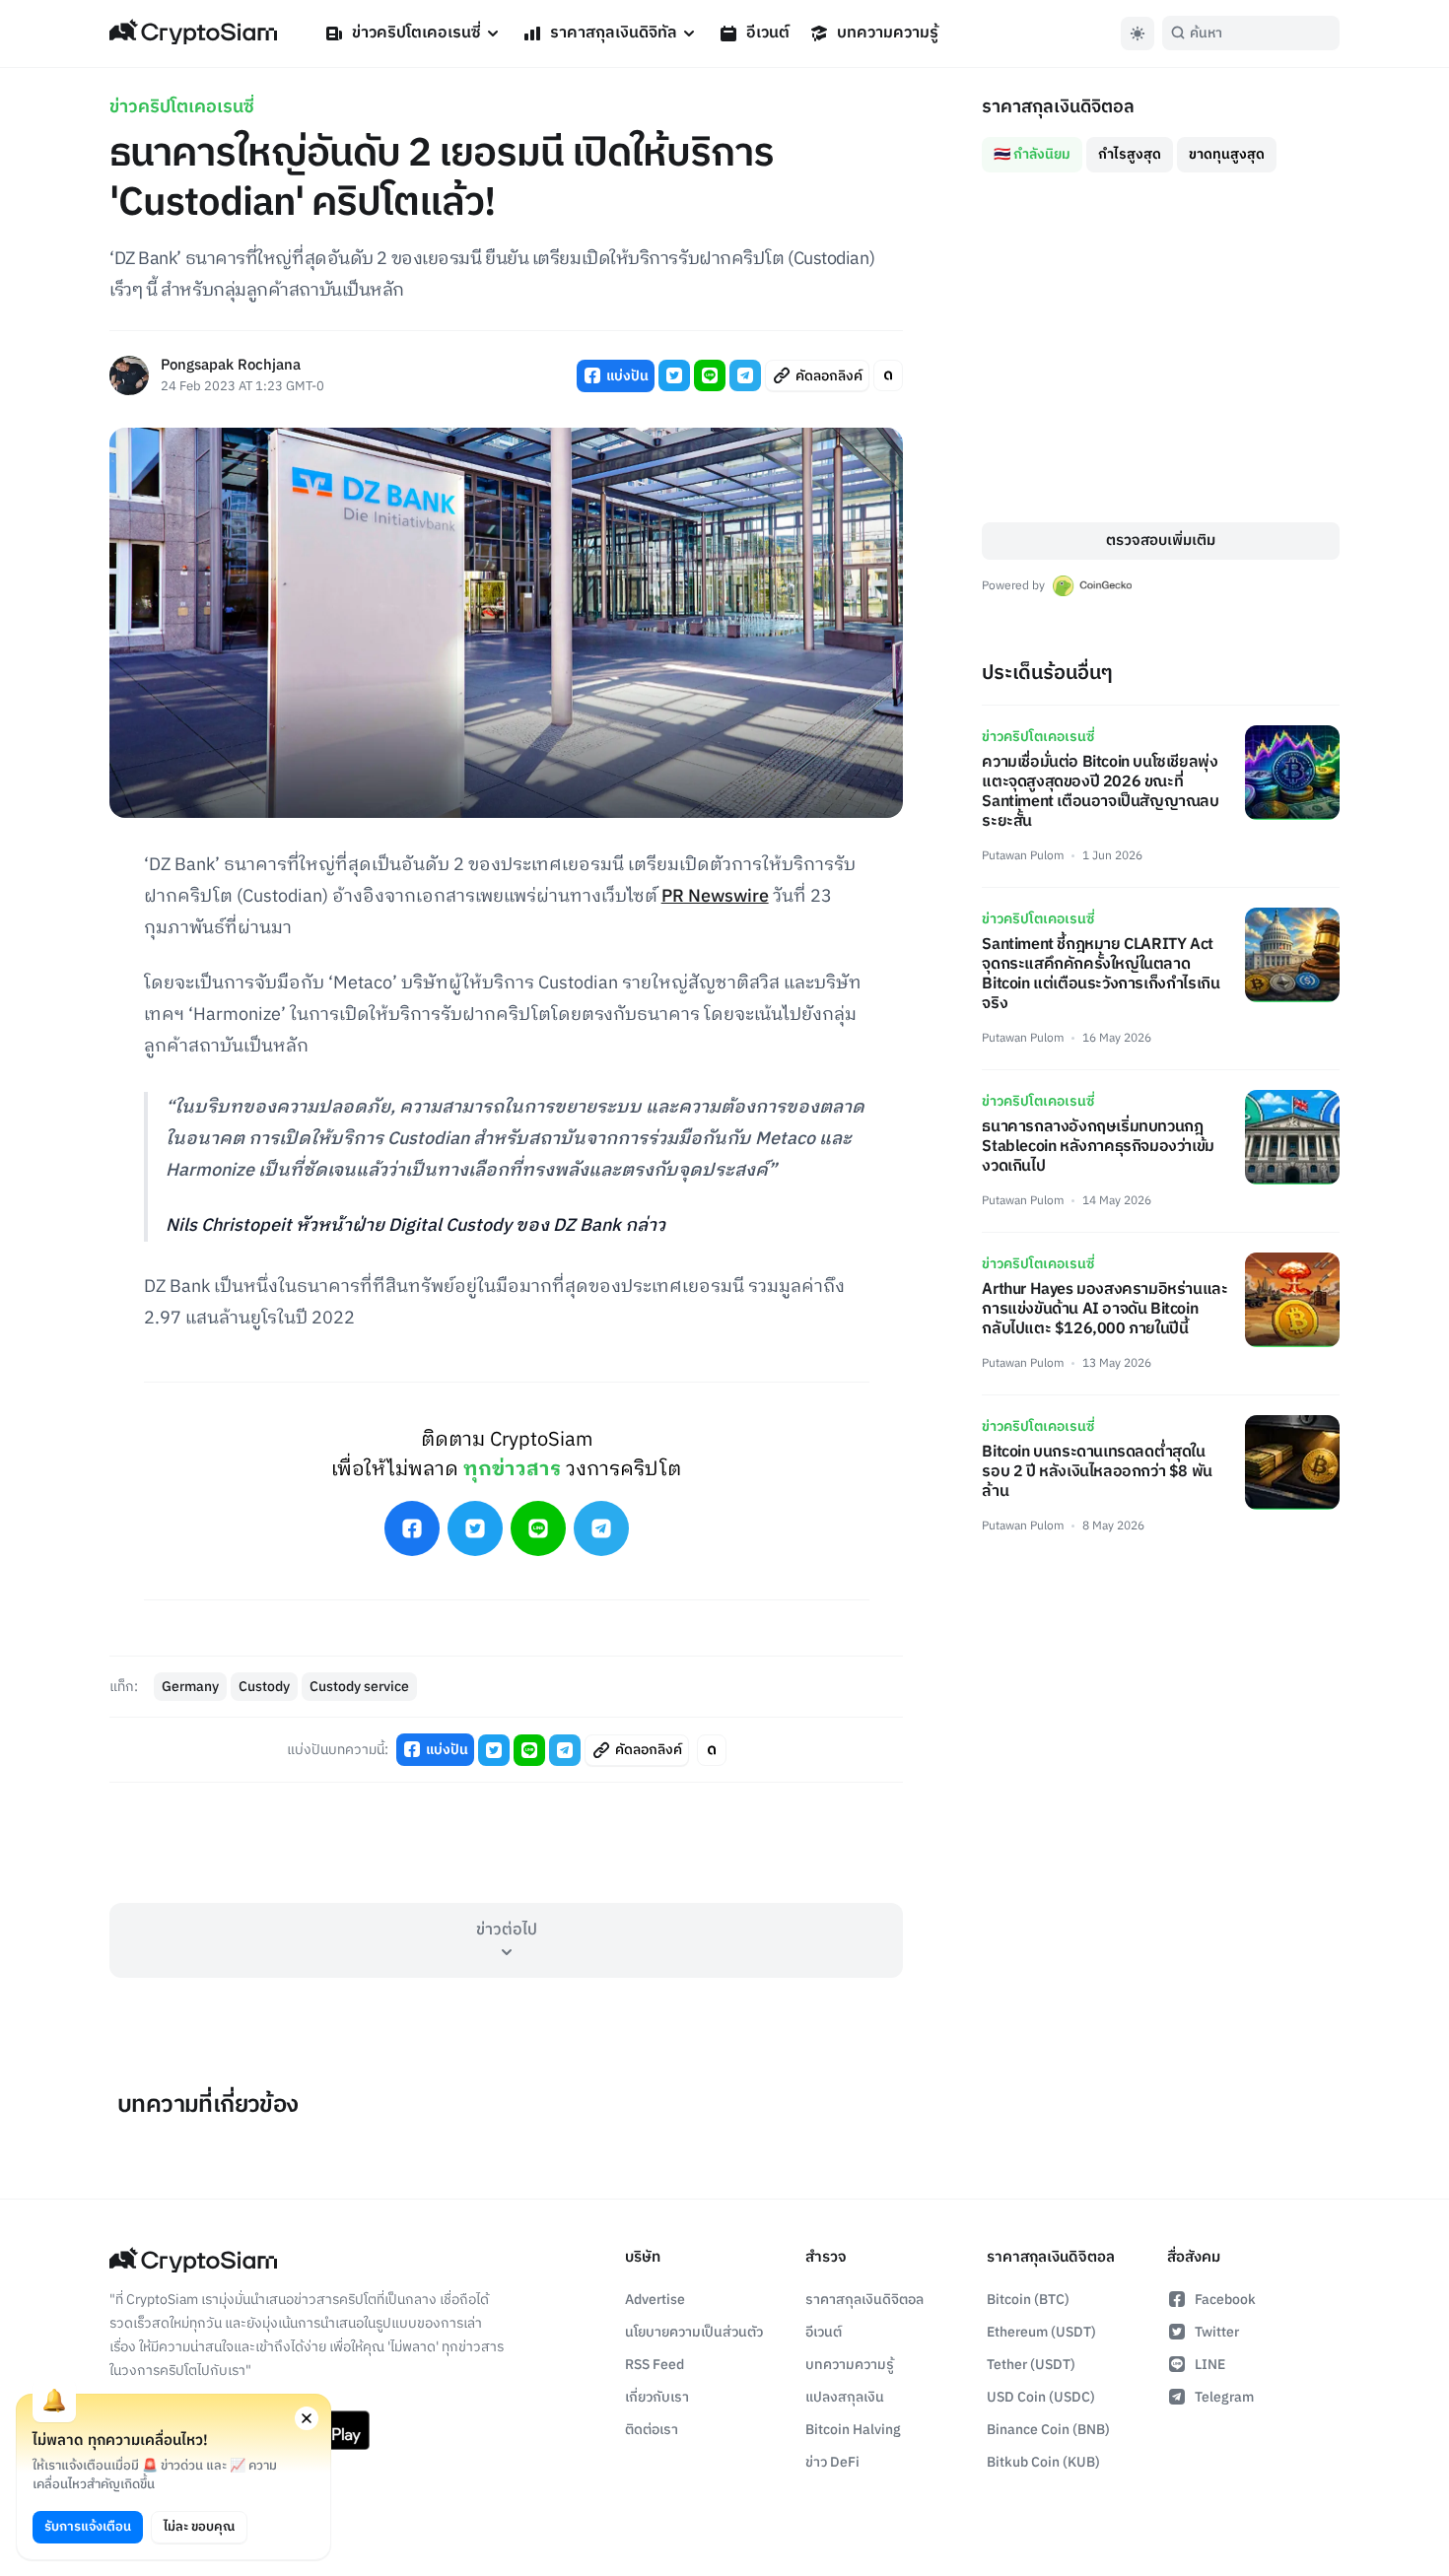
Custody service (359, 1687)
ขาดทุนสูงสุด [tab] (1227, 154)
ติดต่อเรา (652, 2430)
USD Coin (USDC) (1041, 2397)
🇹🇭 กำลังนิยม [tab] (1032, 154)
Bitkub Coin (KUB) (1043, 2462)
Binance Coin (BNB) (1048, 2430)
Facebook (1225, 2300)
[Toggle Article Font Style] (888, 375)
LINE (1210, 2365)
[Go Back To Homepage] (193, 34)
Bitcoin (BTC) (1028, 2300)
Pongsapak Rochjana (231, 366)
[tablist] (1161, 147)
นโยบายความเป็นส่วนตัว (694, 2332)
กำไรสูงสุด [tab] (1130, 154)
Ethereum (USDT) (1041, 2332)
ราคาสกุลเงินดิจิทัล (614, 33)
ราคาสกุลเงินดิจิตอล (864, 2300)
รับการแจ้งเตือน (88, 2527)
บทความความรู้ (888, 33)
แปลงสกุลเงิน (845, 2397)
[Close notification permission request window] (307, 2418)
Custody (264, 1687)
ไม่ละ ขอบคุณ (199, 2527)
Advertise (655, 2300)
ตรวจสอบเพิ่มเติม (1161, 541)
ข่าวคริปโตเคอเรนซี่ (416, 33)
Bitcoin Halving (853, 2430)
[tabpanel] (1161, 347)
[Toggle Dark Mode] (1138, 34)
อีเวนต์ (768, 33)
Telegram (1224, 2397)
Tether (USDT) (1031, 2365)
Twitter (1217, 2332)
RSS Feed (655, 2365)
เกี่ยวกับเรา (657, 2397)
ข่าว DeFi (832, 2462)
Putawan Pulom (1023, 856)
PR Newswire (715, 897)
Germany (190, 1687)
